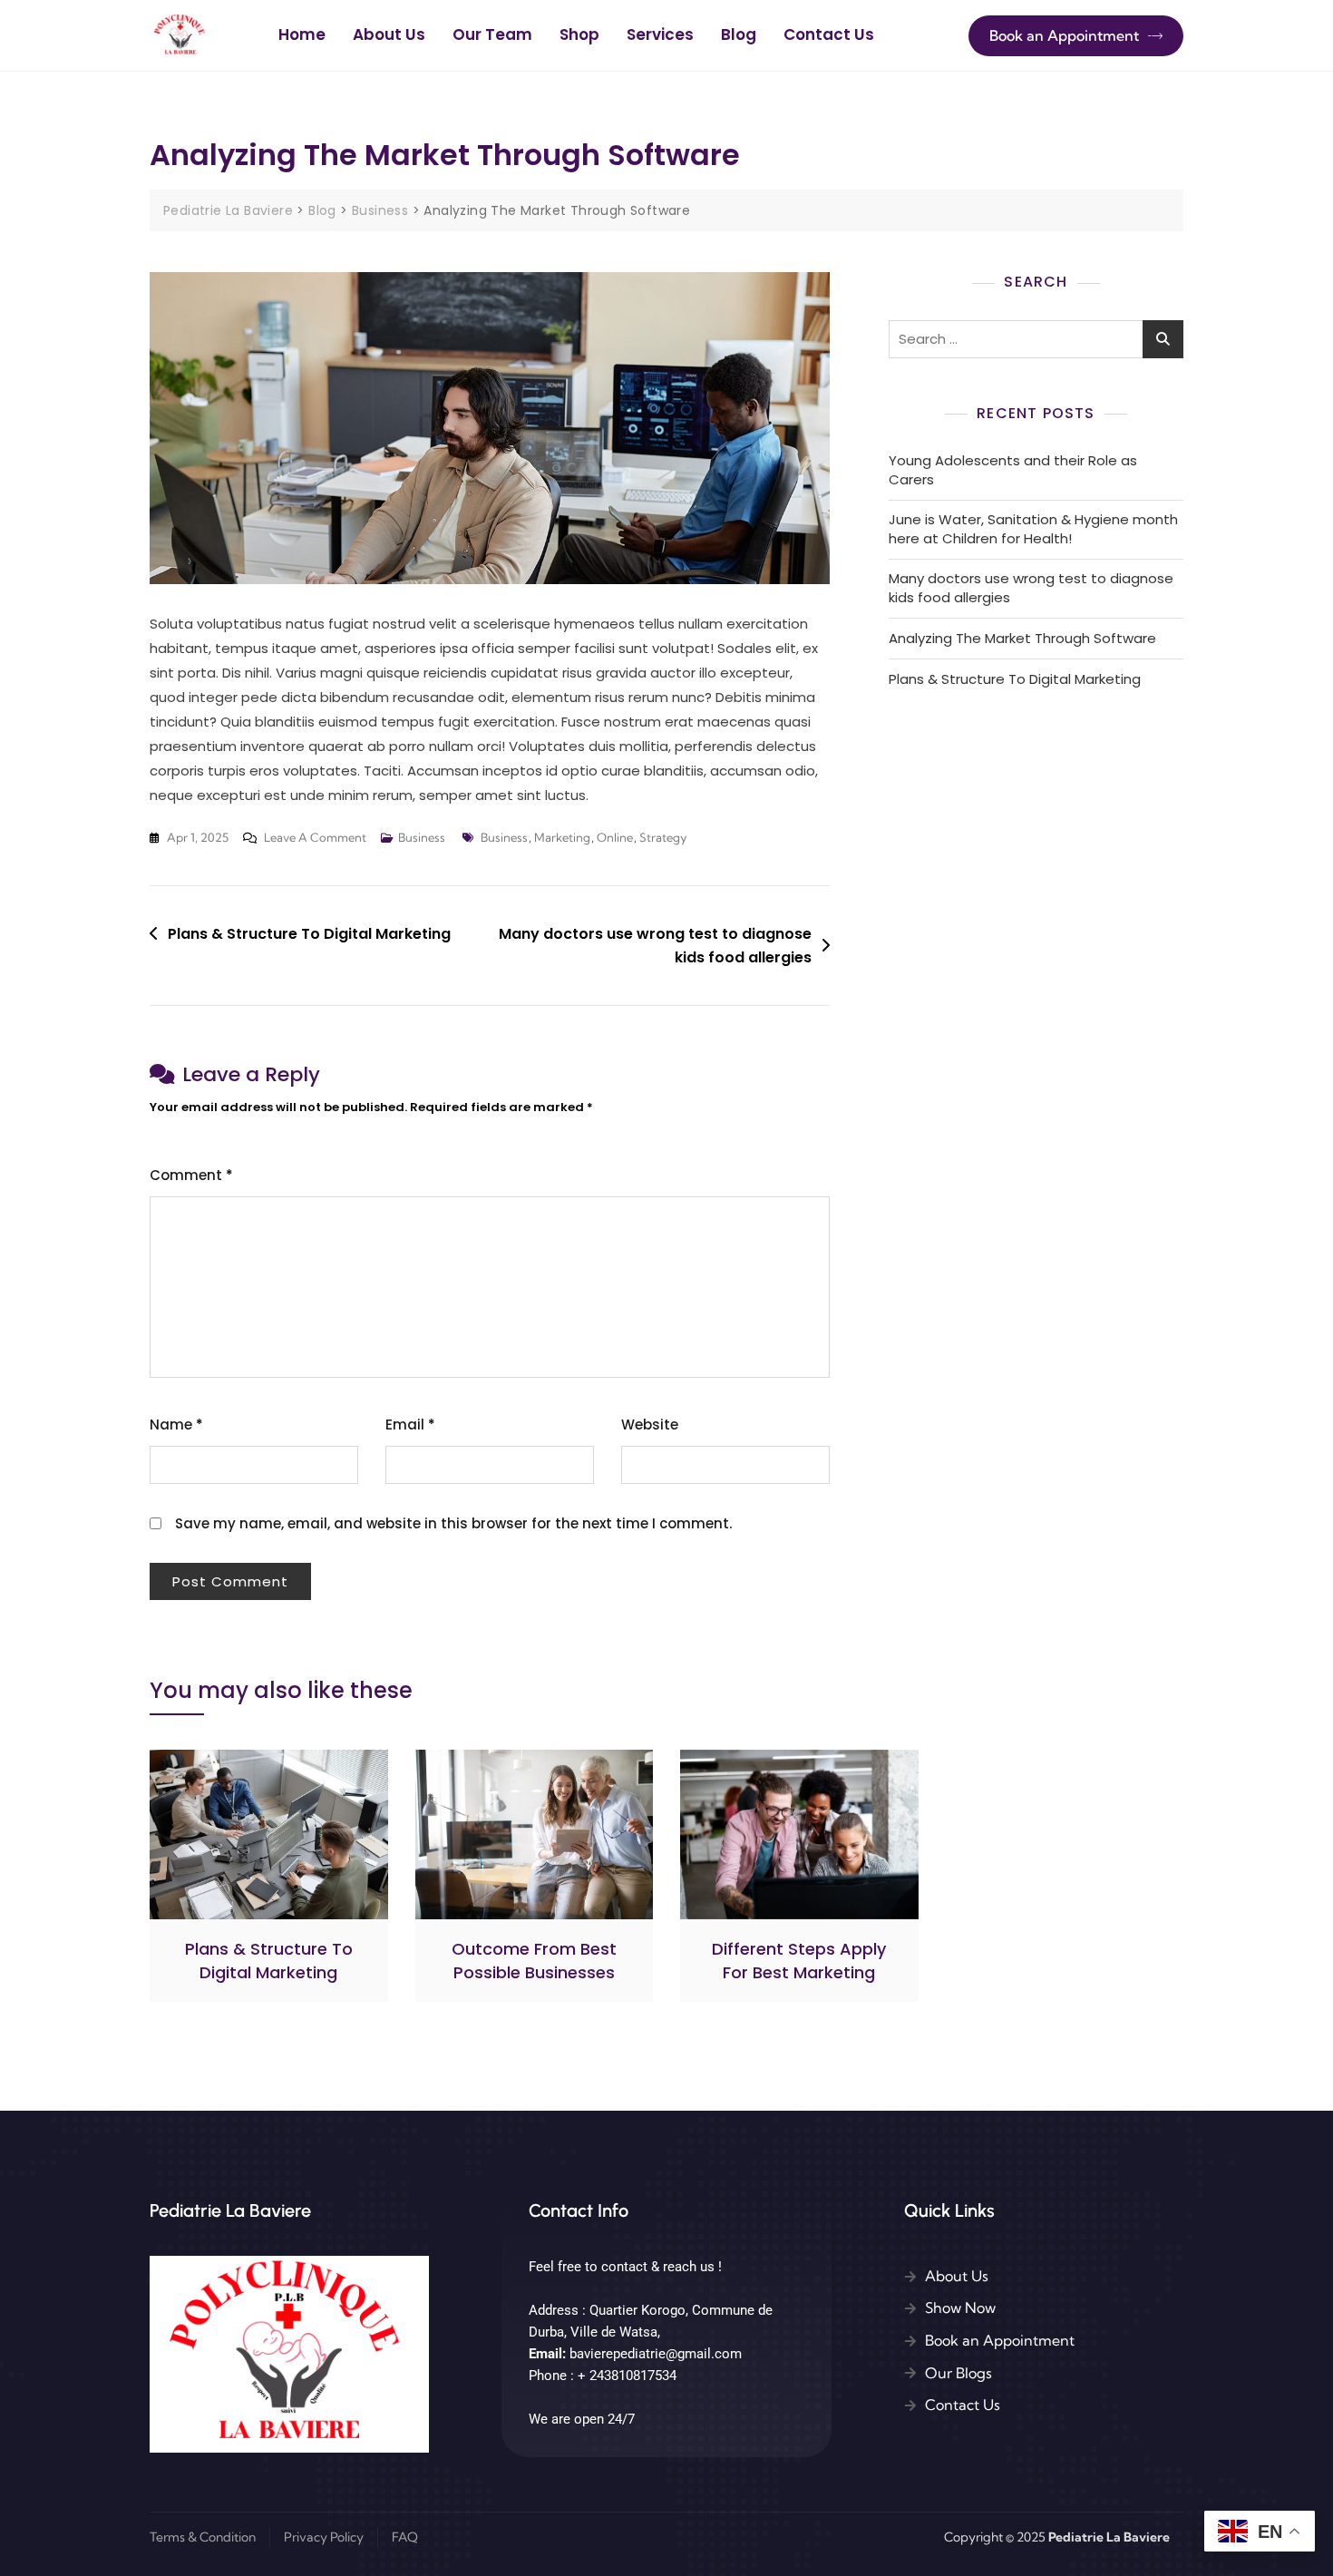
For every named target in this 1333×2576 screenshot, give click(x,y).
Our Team (492, 34)
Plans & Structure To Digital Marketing (309, 934)
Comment (191, 1175)
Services (660, 34)
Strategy (663, 837)
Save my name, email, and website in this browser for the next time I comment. (453, 1523)
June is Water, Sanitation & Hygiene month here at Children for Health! (1033, 529)
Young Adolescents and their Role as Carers (1013, 470)
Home (302, 34)
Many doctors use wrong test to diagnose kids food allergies (655, 946)
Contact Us (829, 34)
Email (410, 1425)
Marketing (562, 837)
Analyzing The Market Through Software (1022, 638)
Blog (739, 34)
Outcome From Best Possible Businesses (534, 1960)
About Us (389, 34)
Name (176, 1425)
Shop (579, 34)
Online (615, 837)
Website (650, 1425)
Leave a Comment (315, 835)
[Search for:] (1036, 339)
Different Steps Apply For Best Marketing (799, 1960)
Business (422, 837)
